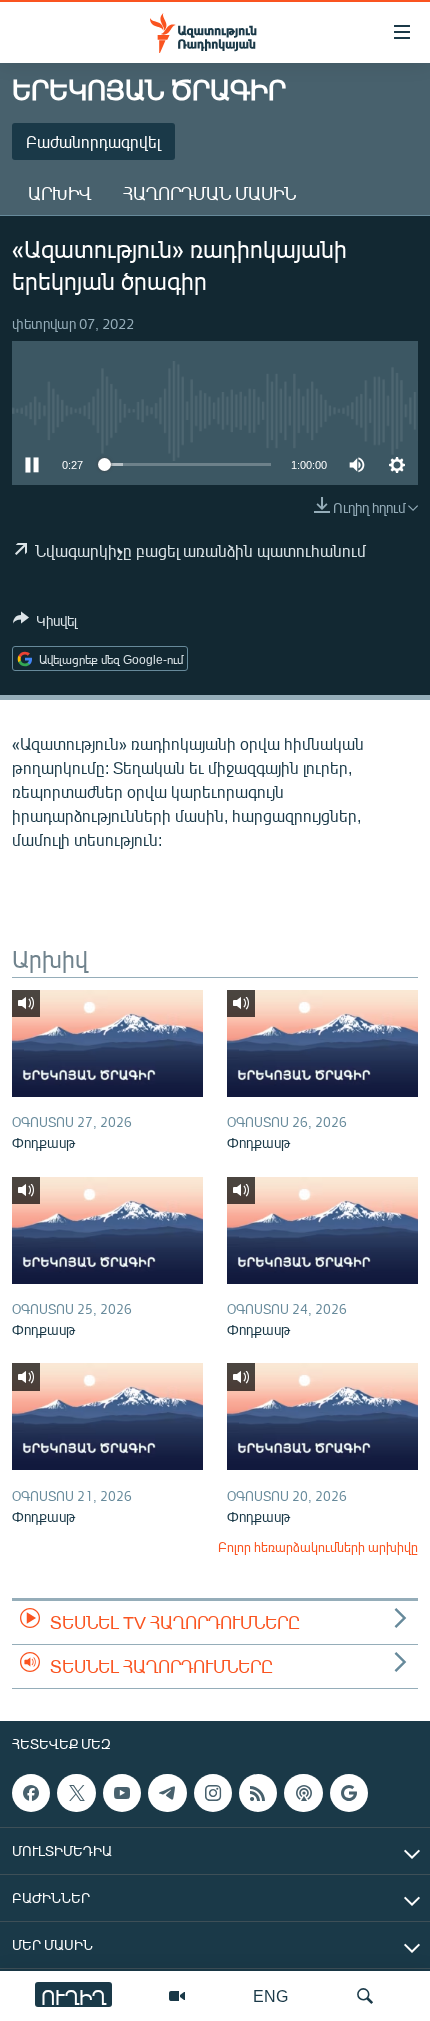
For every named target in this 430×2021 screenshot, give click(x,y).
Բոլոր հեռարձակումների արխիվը (318, 1547)
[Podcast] (303, 1793)
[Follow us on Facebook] (31, 1793)
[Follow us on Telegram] (167, 1793)
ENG (270, 1995)
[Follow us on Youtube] (122, 1793)
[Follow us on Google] (349, 1793)
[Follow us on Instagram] (213, 1793)
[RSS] (258, 1793)
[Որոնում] (365, 1996)
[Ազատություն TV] (177, 1996)
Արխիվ (59, 193)
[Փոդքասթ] (107, 1043)
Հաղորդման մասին (209, 193)
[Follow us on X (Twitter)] (76, 1793)
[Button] (45, 624)
